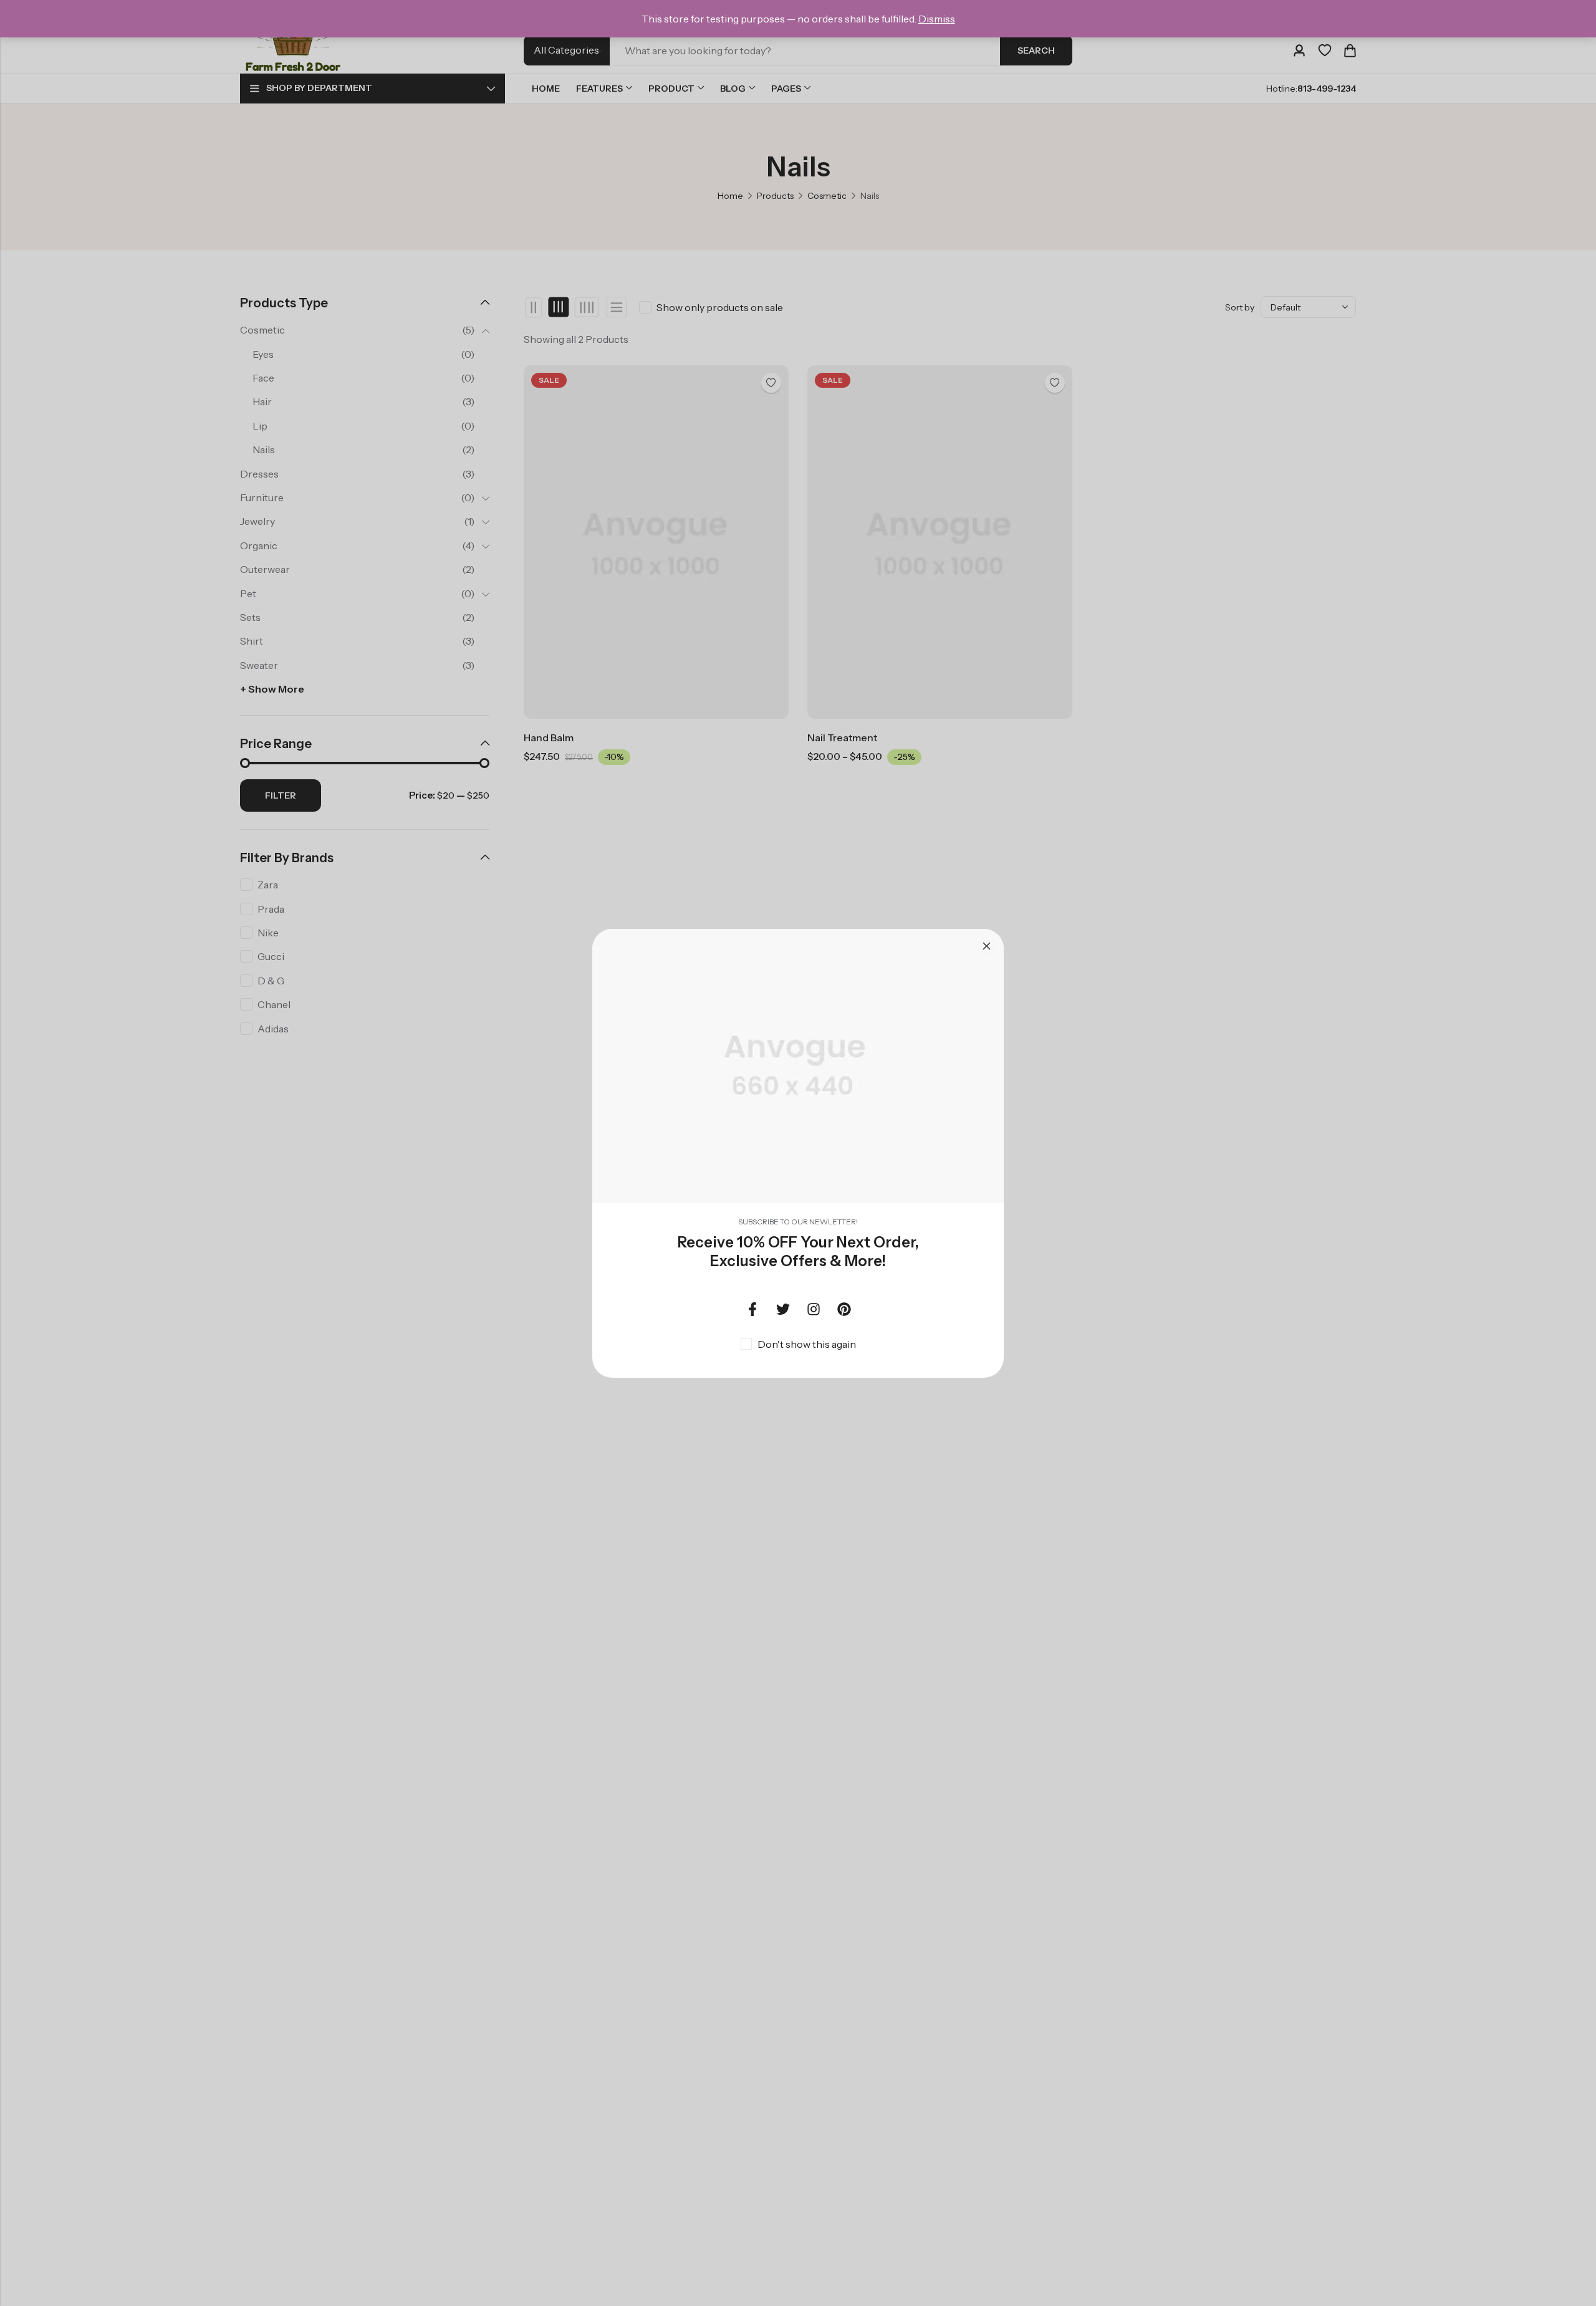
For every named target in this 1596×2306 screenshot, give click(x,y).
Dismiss (937, 19)
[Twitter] (783, 1309)
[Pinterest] (844, 1309)
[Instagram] (814, 1309)
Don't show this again (807, 1344)
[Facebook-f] (752, 1309)
